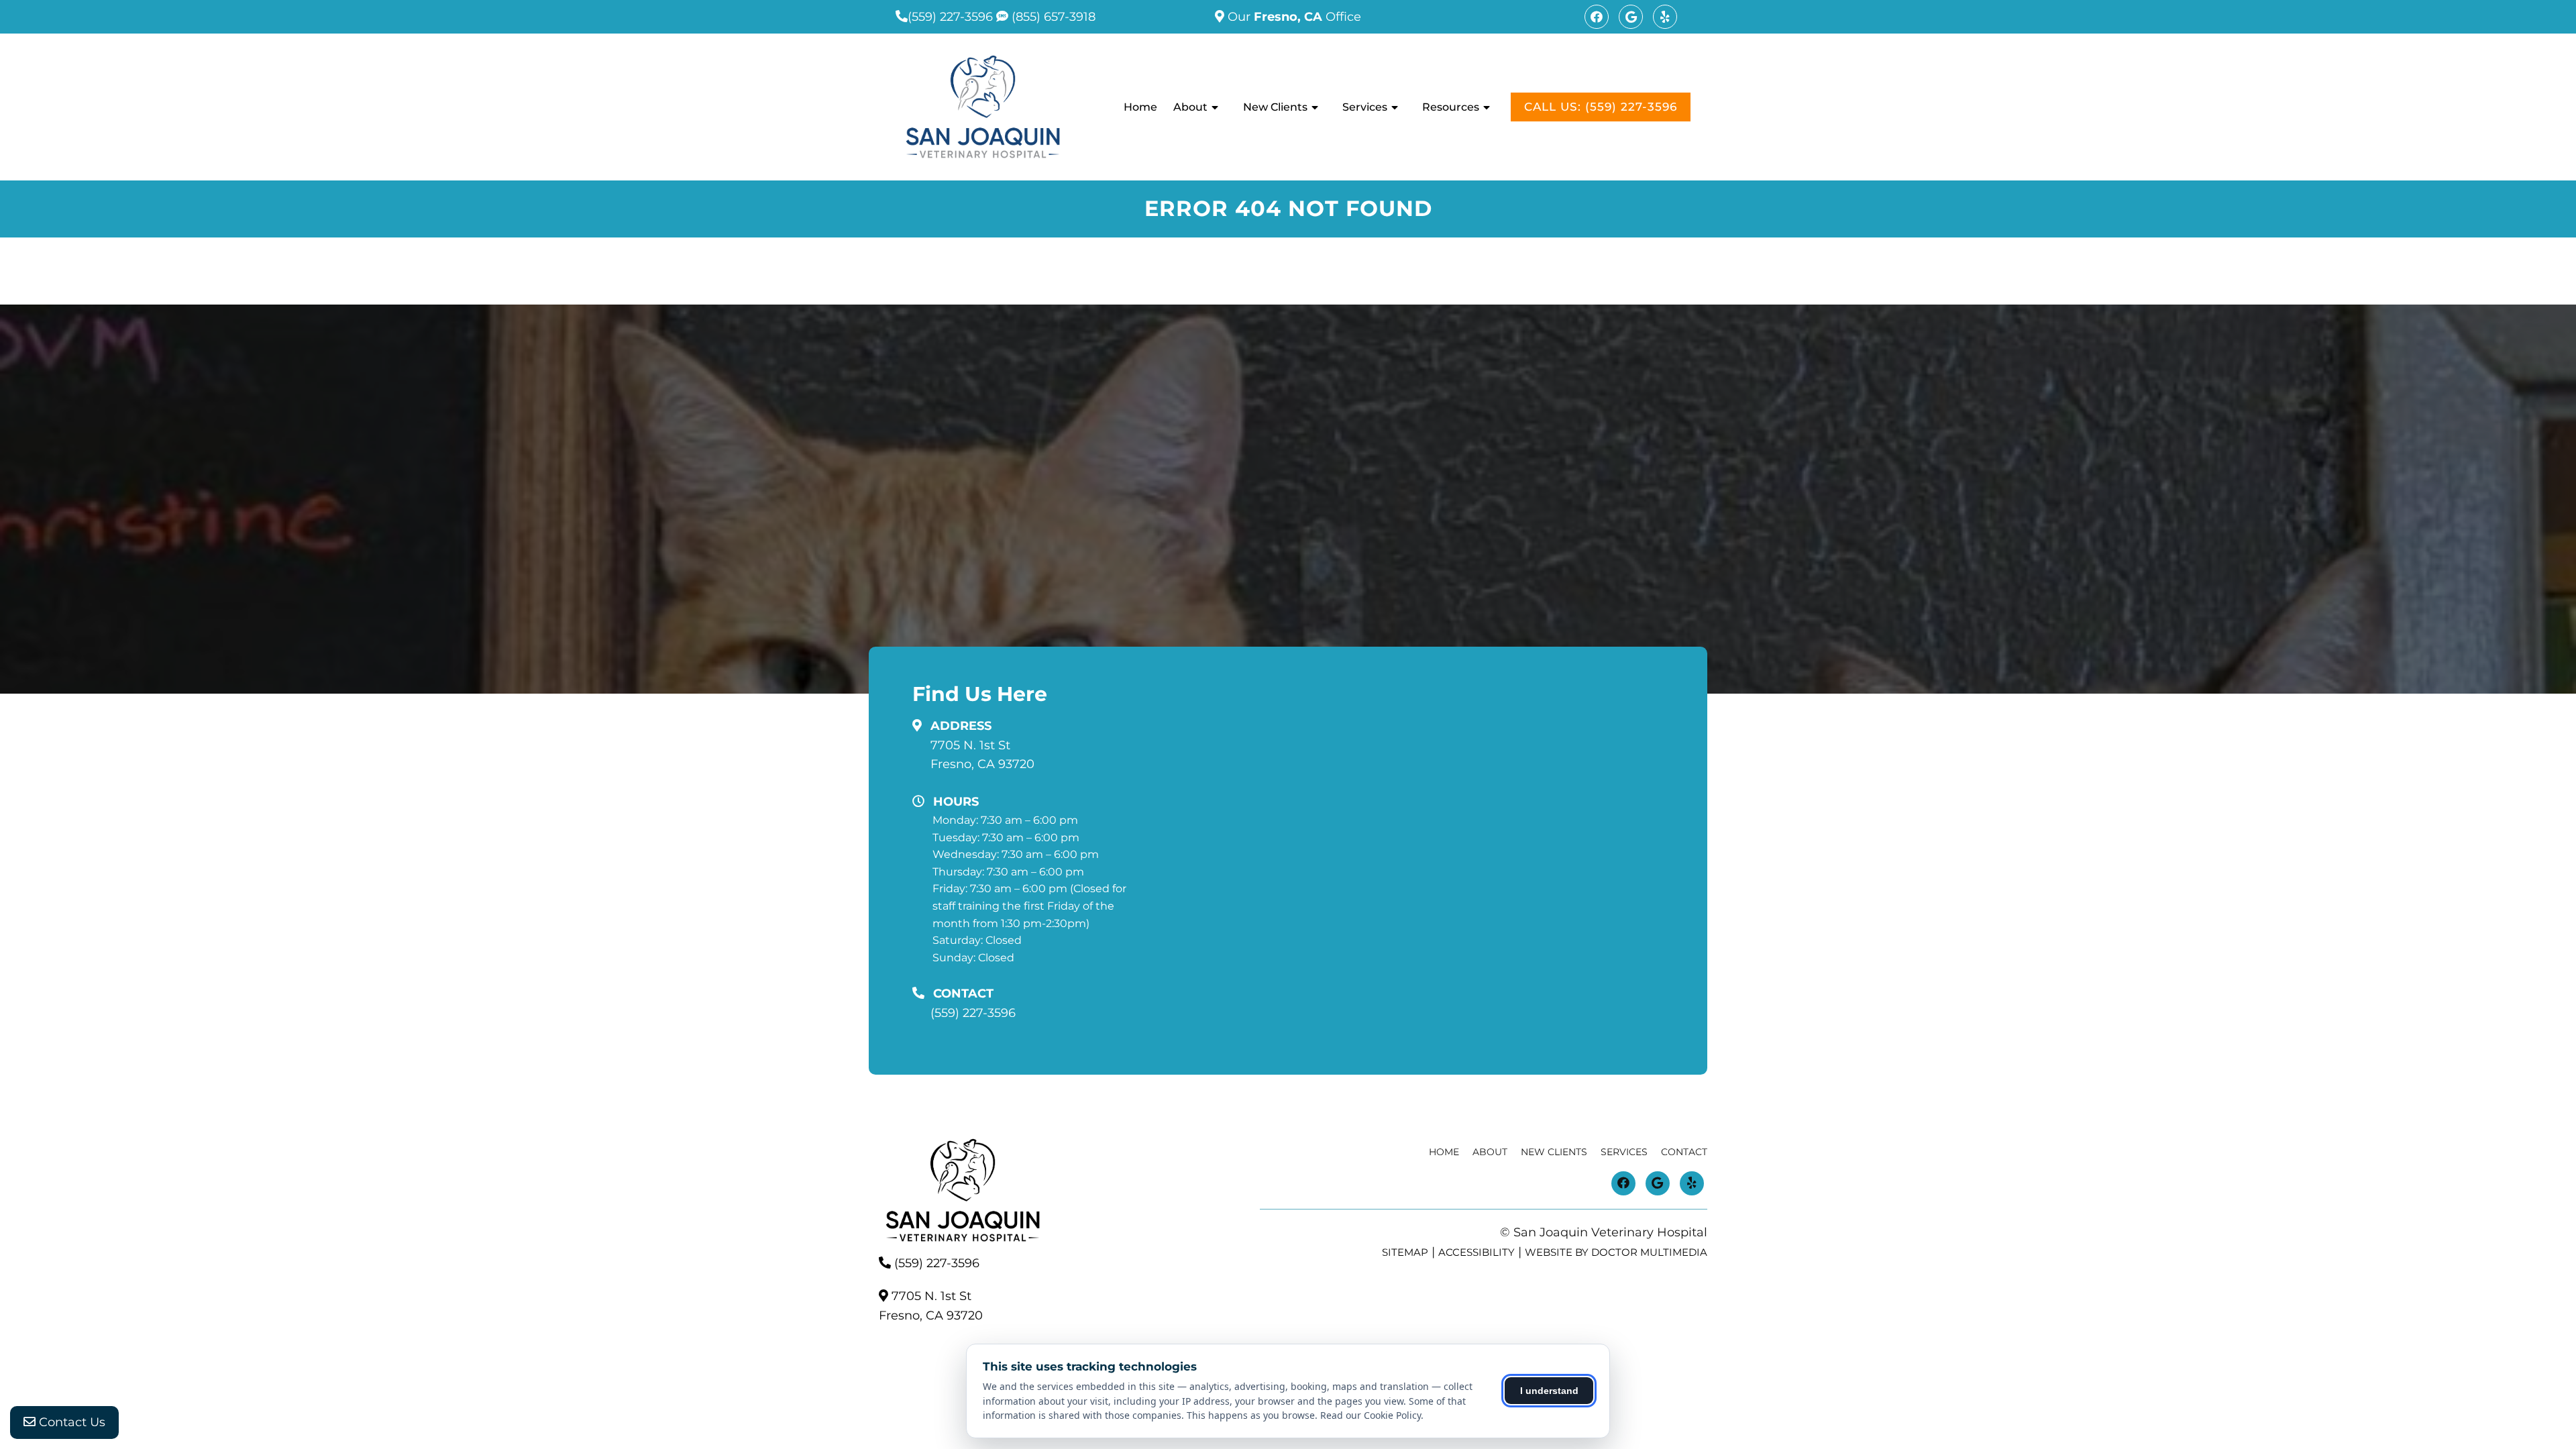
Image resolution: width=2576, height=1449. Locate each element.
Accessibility (1477, 1252)
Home (1140, 107)
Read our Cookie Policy (1371, 1415)
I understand (1549, 1391)
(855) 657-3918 (1052, 17)
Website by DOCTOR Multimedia (1616, 1252)
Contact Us (70, 1422)
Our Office (1293, 17)
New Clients (1275, 107)
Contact (1684, 1152)
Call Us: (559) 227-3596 (1601, 107)
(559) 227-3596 (950, 17)
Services (1365, 107)
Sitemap (1405, 1252)
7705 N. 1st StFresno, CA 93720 (982, 755)
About (1190, 107)
